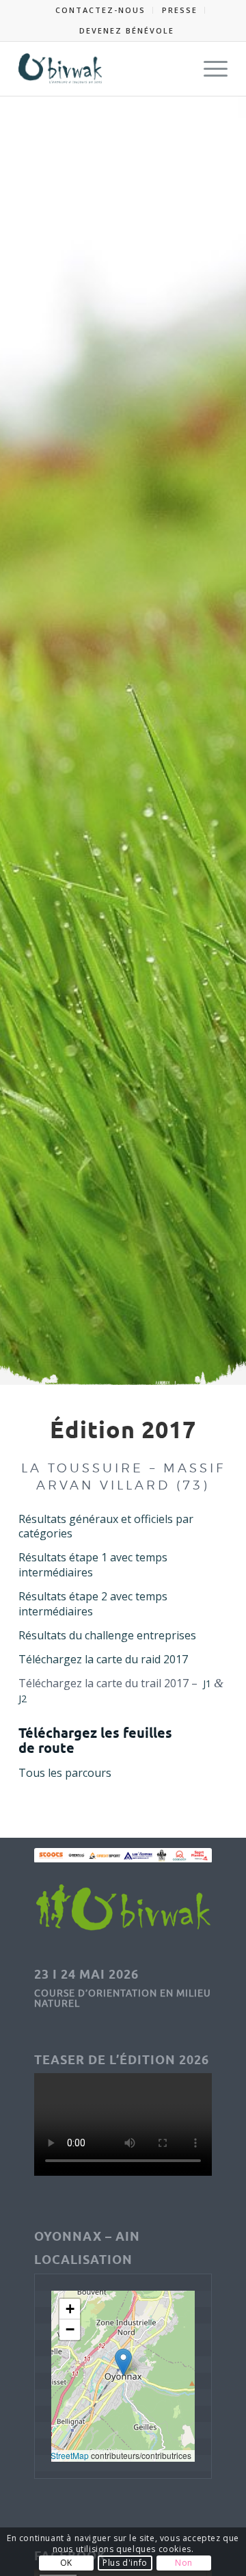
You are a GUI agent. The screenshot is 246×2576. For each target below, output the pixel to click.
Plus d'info (125, 2563)
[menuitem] (101, 10)
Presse (180, 10)
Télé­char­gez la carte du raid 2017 (103, 1659)
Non (184, 2563)
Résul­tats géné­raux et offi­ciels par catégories (106, 1526)
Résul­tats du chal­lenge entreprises (107, 1635)
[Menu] (209, 68)
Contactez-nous (100, 10)
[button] (123, 2362)
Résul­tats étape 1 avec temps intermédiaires (93, 1565)
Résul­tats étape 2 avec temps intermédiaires (93, 1604)
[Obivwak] (102, 68)
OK (66, 2563)
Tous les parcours (65, 1773)
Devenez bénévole (127, 30)
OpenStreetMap (59, 2455)
